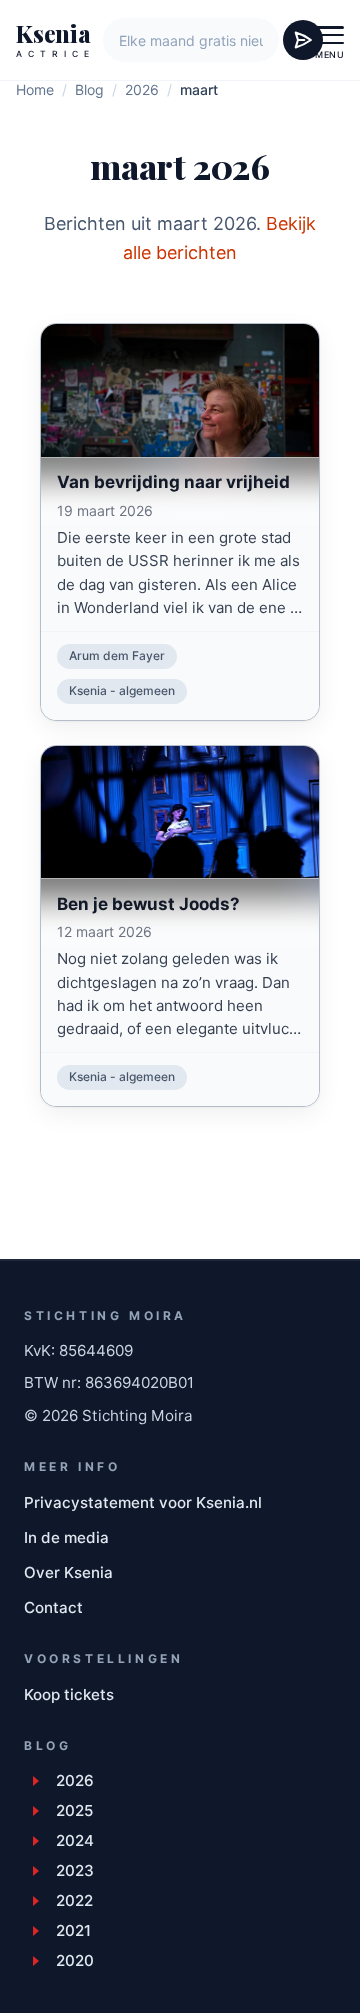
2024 (75, 1840)
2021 (73, 1930)
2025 (74, 1810)
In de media (66, 1537)
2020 (75, 1960)
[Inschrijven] (303, 40)
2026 (142, 89)
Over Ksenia (68, 1572)
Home (35, 89)
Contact (53, 1607)
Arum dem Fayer (117, 655)
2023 (75, 1870)
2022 (74, 1900)
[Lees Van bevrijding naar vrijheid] (180, 477)
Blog (89, 89)
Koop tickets (69, 1694)
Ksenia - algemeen (122, 690)
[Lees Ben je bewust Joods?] (180, 899)
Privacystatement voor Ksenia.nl (143, 1502)
